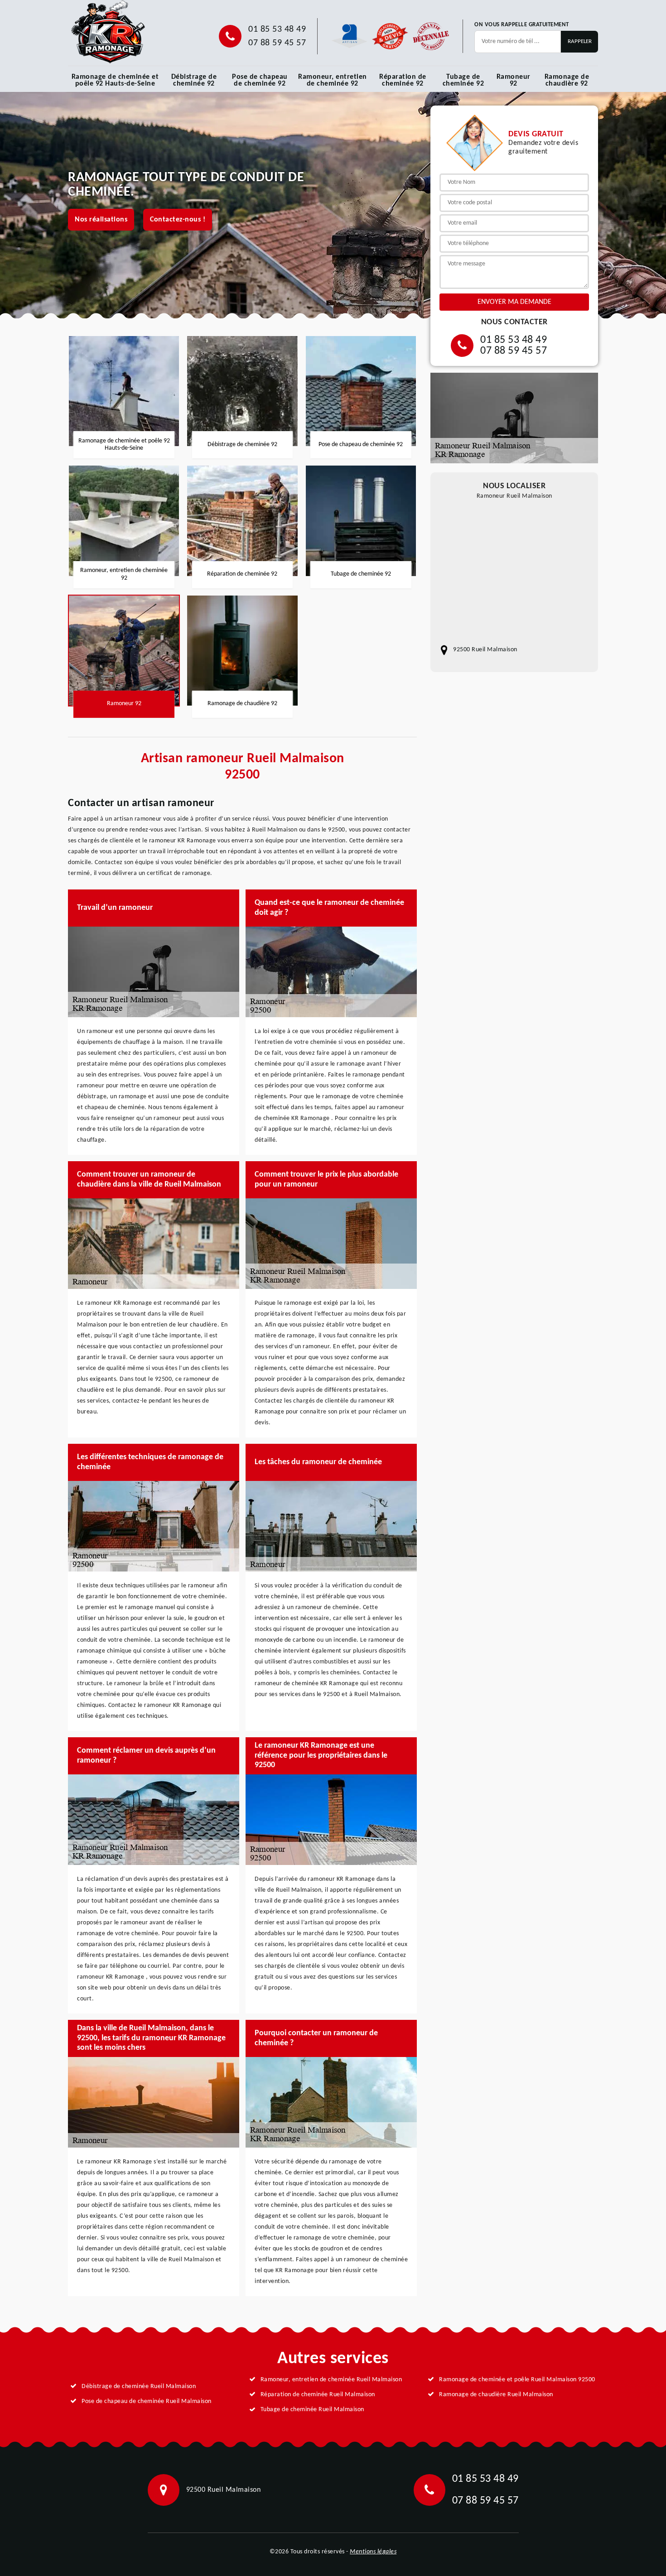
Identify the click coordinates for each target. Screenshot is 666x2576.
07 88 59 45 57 (277, 43)
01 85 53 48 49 (277, 29)
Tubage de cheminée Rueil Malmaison (312, 2410)
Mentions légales (373, 2552)
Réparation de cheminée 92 (403, 80)
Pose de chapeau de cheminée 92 (260, 80)
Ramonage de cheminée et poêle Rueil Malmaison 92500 (517, 2380)
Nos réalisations (101, 220)
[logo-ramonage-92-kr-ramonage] (108, 32)
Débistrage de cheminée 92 (194, 80)
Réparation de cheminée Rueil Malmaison (318, 2395)
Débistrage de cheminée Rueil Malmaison (139, 2386)
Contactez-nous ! (178, 220)
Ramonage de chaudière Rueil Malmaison (496, 2395)
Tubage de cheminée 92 (463, 80)
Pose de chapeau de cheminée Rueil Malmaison (147, 2401)
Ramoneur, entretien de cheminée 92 (333, 80)
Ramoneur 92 (514, 80)
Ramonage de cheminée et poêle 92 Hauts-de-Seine (115, 80)
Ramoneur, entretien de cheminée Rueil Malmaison (331, 2380)
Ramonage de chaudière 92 (567, 80)
